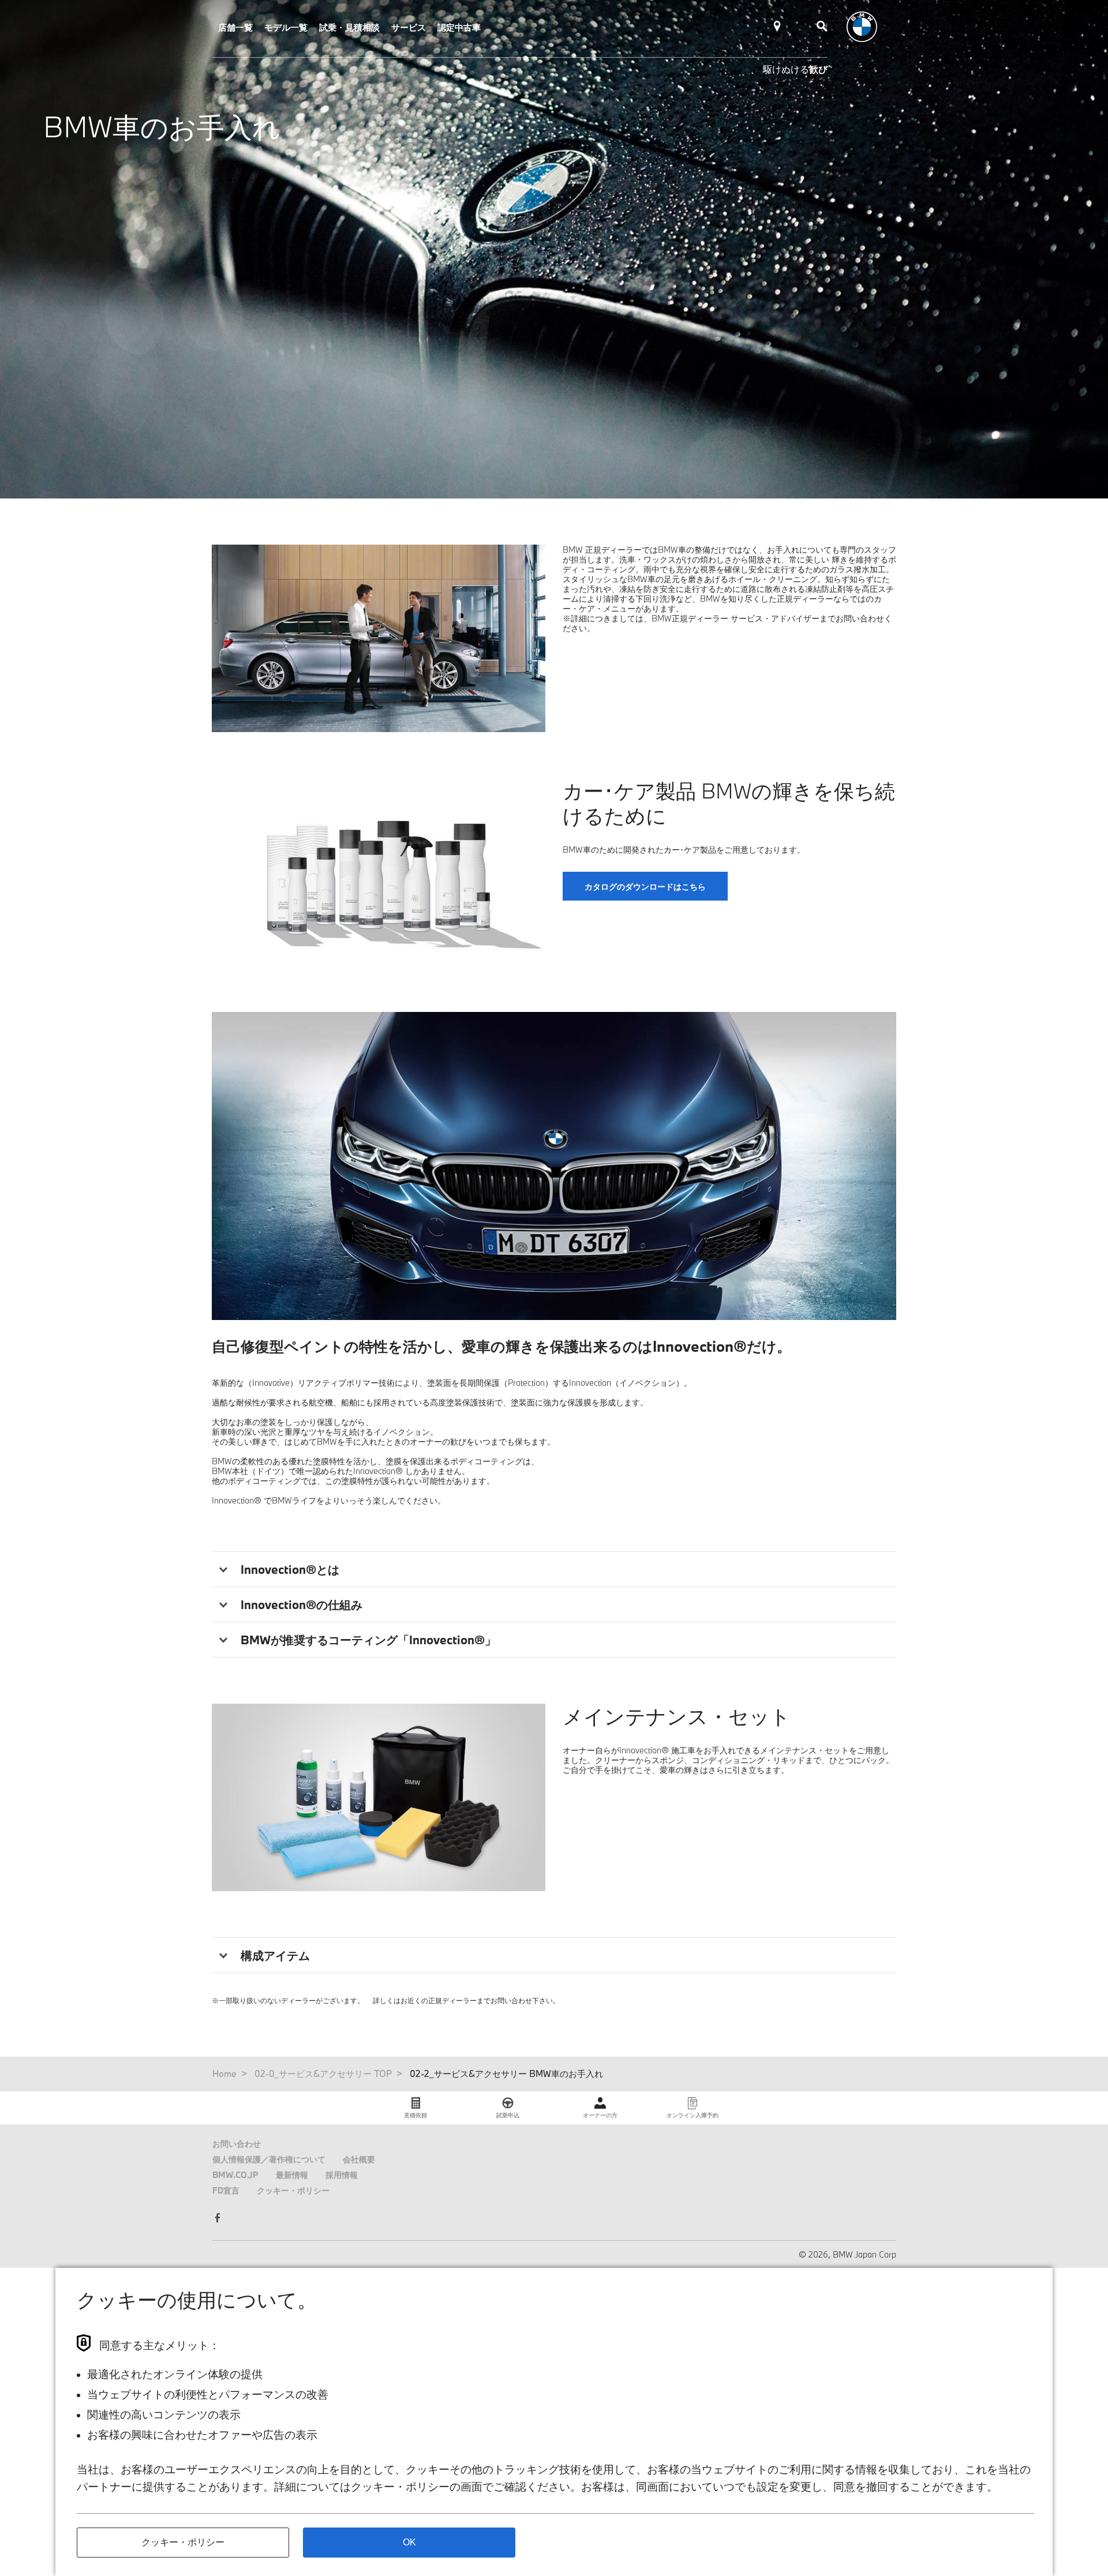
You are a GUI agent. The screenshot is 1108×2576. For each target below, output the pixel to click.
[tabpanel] (554, 1166)
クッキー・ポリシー (293, 2190)
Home (224, 2073)
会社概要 (359, 2159)
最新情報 (292, 2175)
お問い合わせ (237, 2144)
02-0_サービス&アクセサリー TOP (323, 2073)
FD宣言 (226, 2190)
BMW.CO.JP (235, 2175)
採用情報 (342, 2175)
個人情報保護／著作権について (269, 2159)
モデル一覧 (286, 27)
